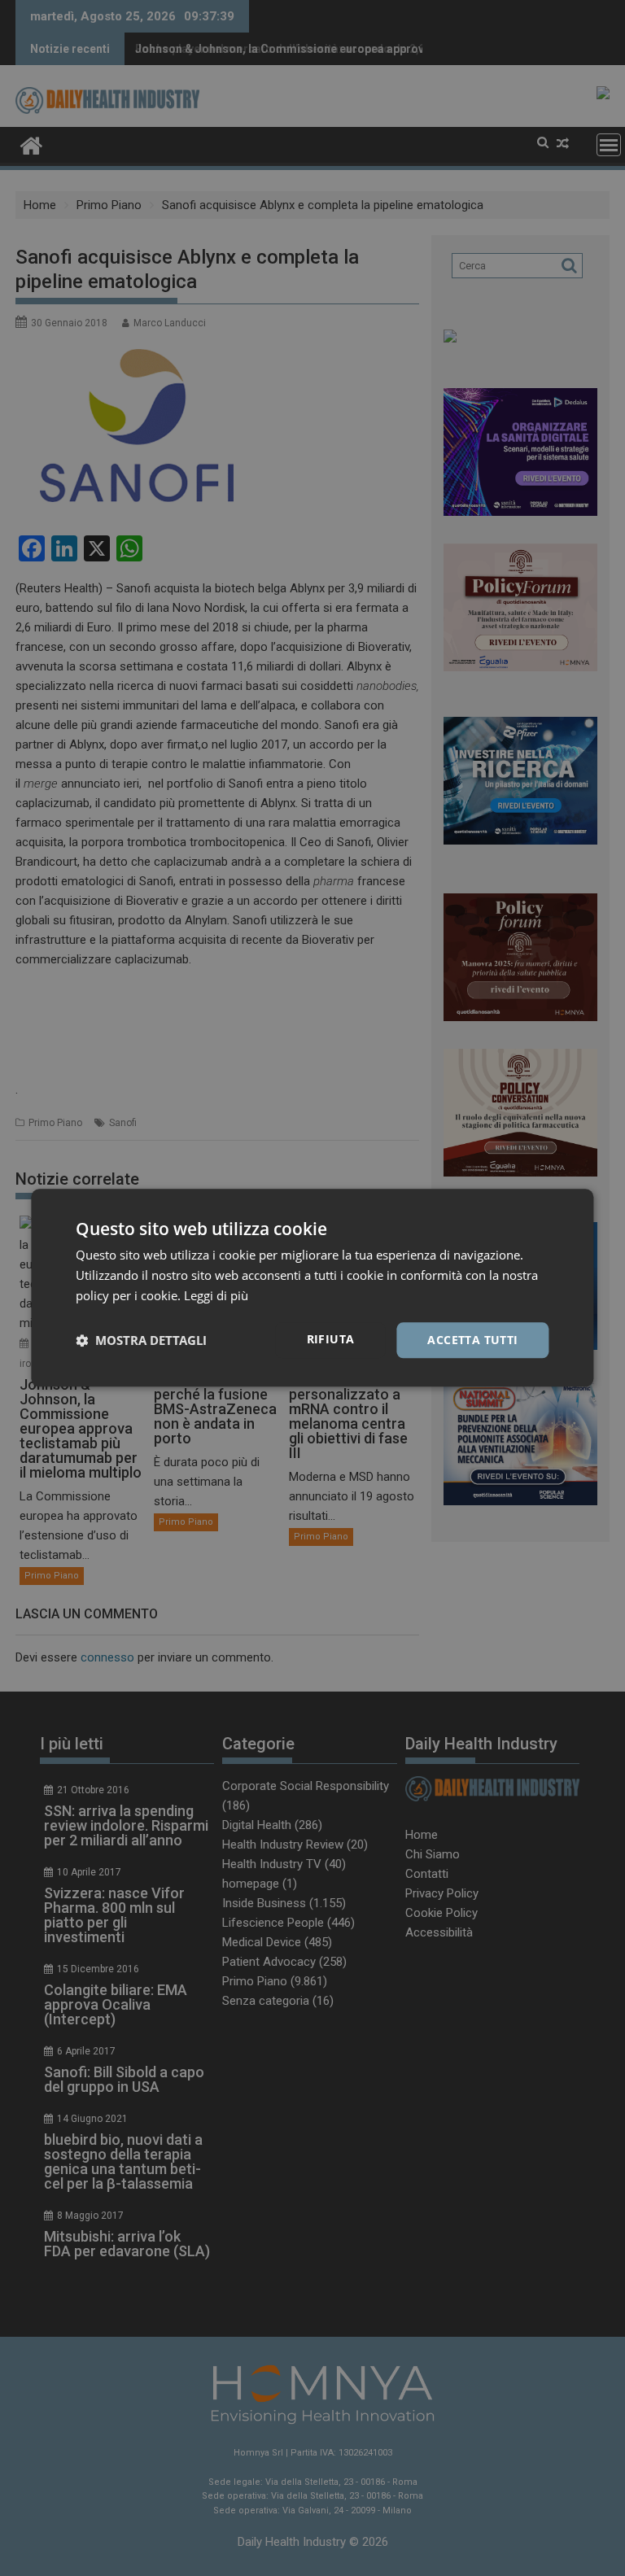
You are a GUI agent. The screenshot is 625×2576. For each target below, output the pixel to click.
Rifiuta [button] (331, 1339)
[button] (141, 1340)
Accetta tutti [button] (472, 1340)
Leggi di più (216, 1295)
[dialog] (312, 1288)
